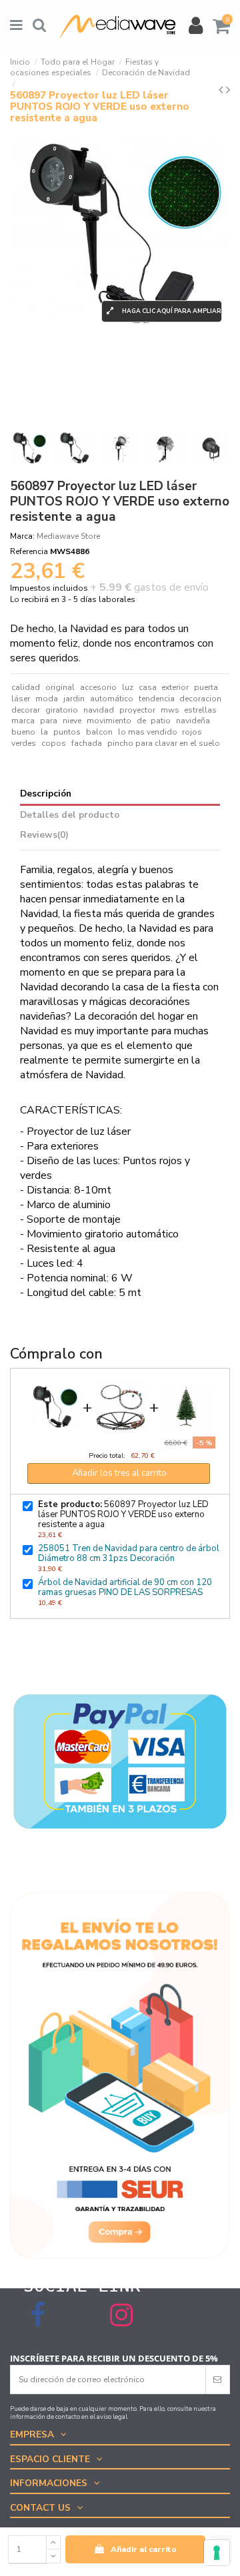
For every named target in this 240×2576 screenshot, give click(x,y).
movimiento (109, 721)
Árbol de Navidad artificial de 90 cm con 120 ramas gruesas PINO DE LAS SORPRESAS (125, 1587)
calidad (26, 687)
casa (148, 687)
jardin (74, 699)
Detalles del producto (70, 815)
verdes (24, 743)
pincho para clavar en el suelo (164, 743)
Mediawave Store (68, 536)
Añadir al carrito (144, 2549)
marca (23, 721)
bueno (23, 732)
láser (21, 699)
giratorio (62, 710)
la (44, 732)
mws (170, 710)
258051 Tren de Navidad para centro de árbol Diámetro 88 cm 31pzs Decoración (129, 1553)
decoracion (200, 699)
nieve (72, 721)
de (141, 721)
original (60, 687)
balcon (99, 732)
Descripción (46, 794)
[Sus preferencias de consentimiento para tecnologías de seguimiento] (217, 2553)
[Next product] (228, 90)
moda (47, 699)
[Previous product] (222, 90)
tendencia (157, 699)
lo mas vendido (148, 732)
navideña (193, 721)
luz (128, 687)
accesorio (98, 687)
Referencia (29, 551)
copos (54, 743)
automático (112, 699)
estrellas (200, 710)
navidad (99, 710)
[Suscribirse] (217, 2380)
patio (161, 721)
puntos (67, 732)
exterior (175, 687)
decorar (26, 710)
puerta (206, 687)
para (49, 721)
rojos (192, 732)
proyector (137, 710)
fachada (87, 743)
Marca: (22, 536)
